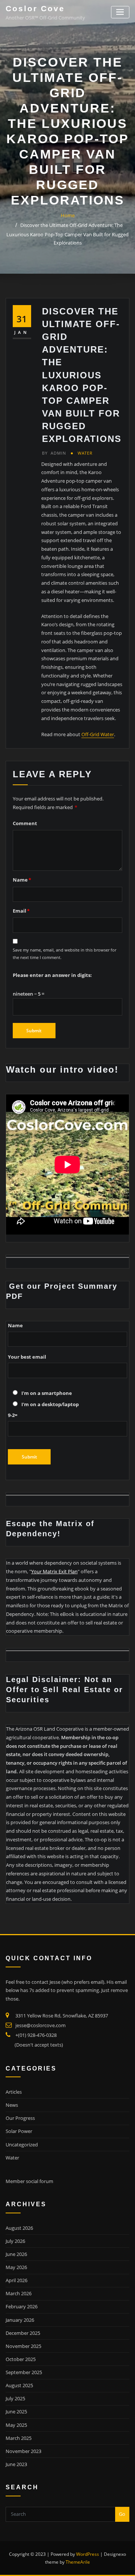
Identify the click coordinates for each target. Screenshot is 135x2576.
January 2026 (20, 2320)
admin (54, 453)
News (12, 2105)
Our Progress (20, 2118)
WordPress (88, 2554)
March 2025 (19, 2438)
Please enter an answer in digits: (52, 975)
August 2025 (19, 2385)
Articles (14, 2092)
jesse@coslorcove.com (40, 2025)
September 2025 (24, 2372)
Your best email (27, 1357)
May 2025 (16, 2425)
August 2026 (19, 2228)
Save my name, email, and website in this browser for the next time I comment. (64, 954)
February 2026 (22, 2306)
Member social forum (29, 2181)
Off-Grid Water (98, 734)
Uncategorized (22, 2145)
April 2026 (16, 2280)
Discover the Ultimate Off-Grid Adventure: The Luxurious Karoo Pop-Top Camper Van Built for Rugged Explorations (67, 234)
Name (22, 880)
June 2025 (16, 2411)
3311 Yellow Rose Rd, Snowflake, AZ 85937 (62, 2016)
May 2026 (16, 2267)
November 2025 (23, 2346)
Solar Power (19, 2131)
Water (85, 453)
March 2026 (19, 2293)
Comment (25, 823)
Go (122, 2514)
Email (21, 911)
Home (68, 215)
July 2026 (15, 2241)
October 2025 (21, 2359)
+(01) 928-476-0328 (36, 2035)
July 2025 (15, 2398)
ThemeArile (78, 2562)
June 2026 (16, 2254)
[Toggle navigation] (120, 12)
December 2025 (23, 2333)
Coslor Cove (35, 8)
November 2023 (23, 2451)
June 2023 (16, 2464)
